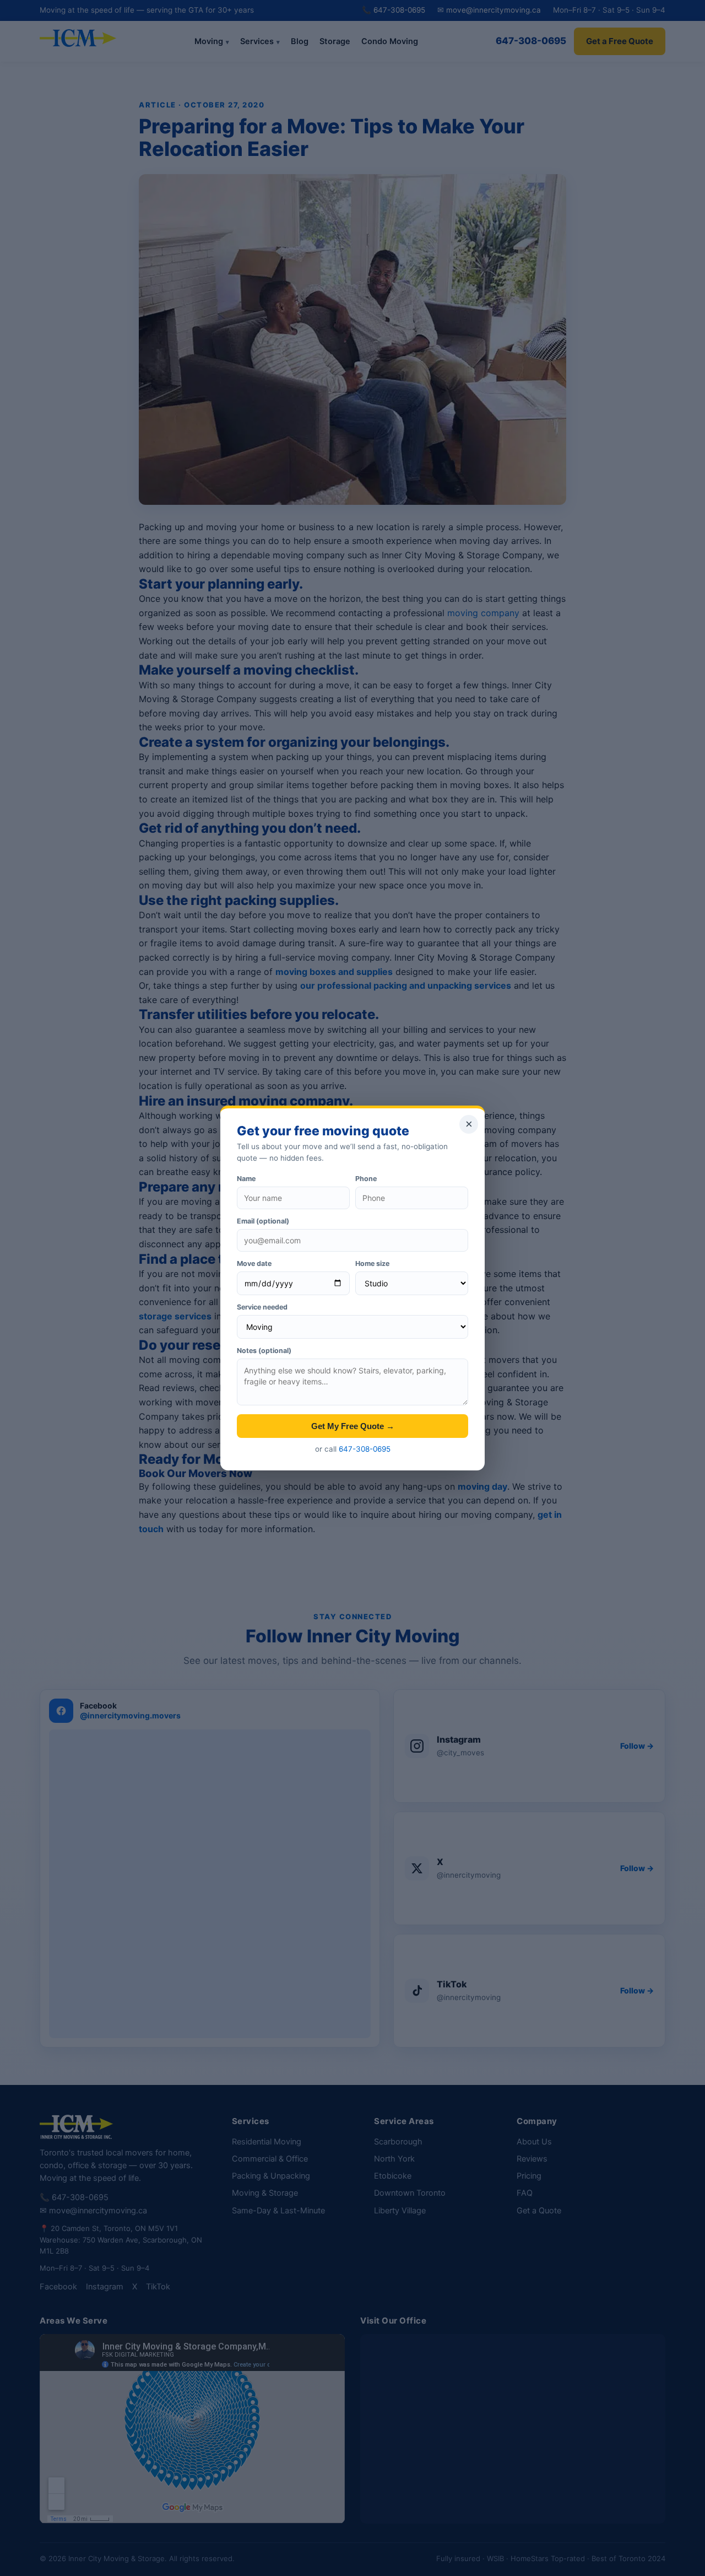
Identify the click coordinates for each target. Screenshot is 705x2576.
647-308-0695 (365, 1449)
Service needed (262, 1307)
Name (246, 1179)
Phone (366, 1179)
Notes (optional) (264, 1351)
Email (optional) (263, 1221)
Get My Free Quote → (353, 1426)
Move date (254, 1263)
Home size (372, 1263)
